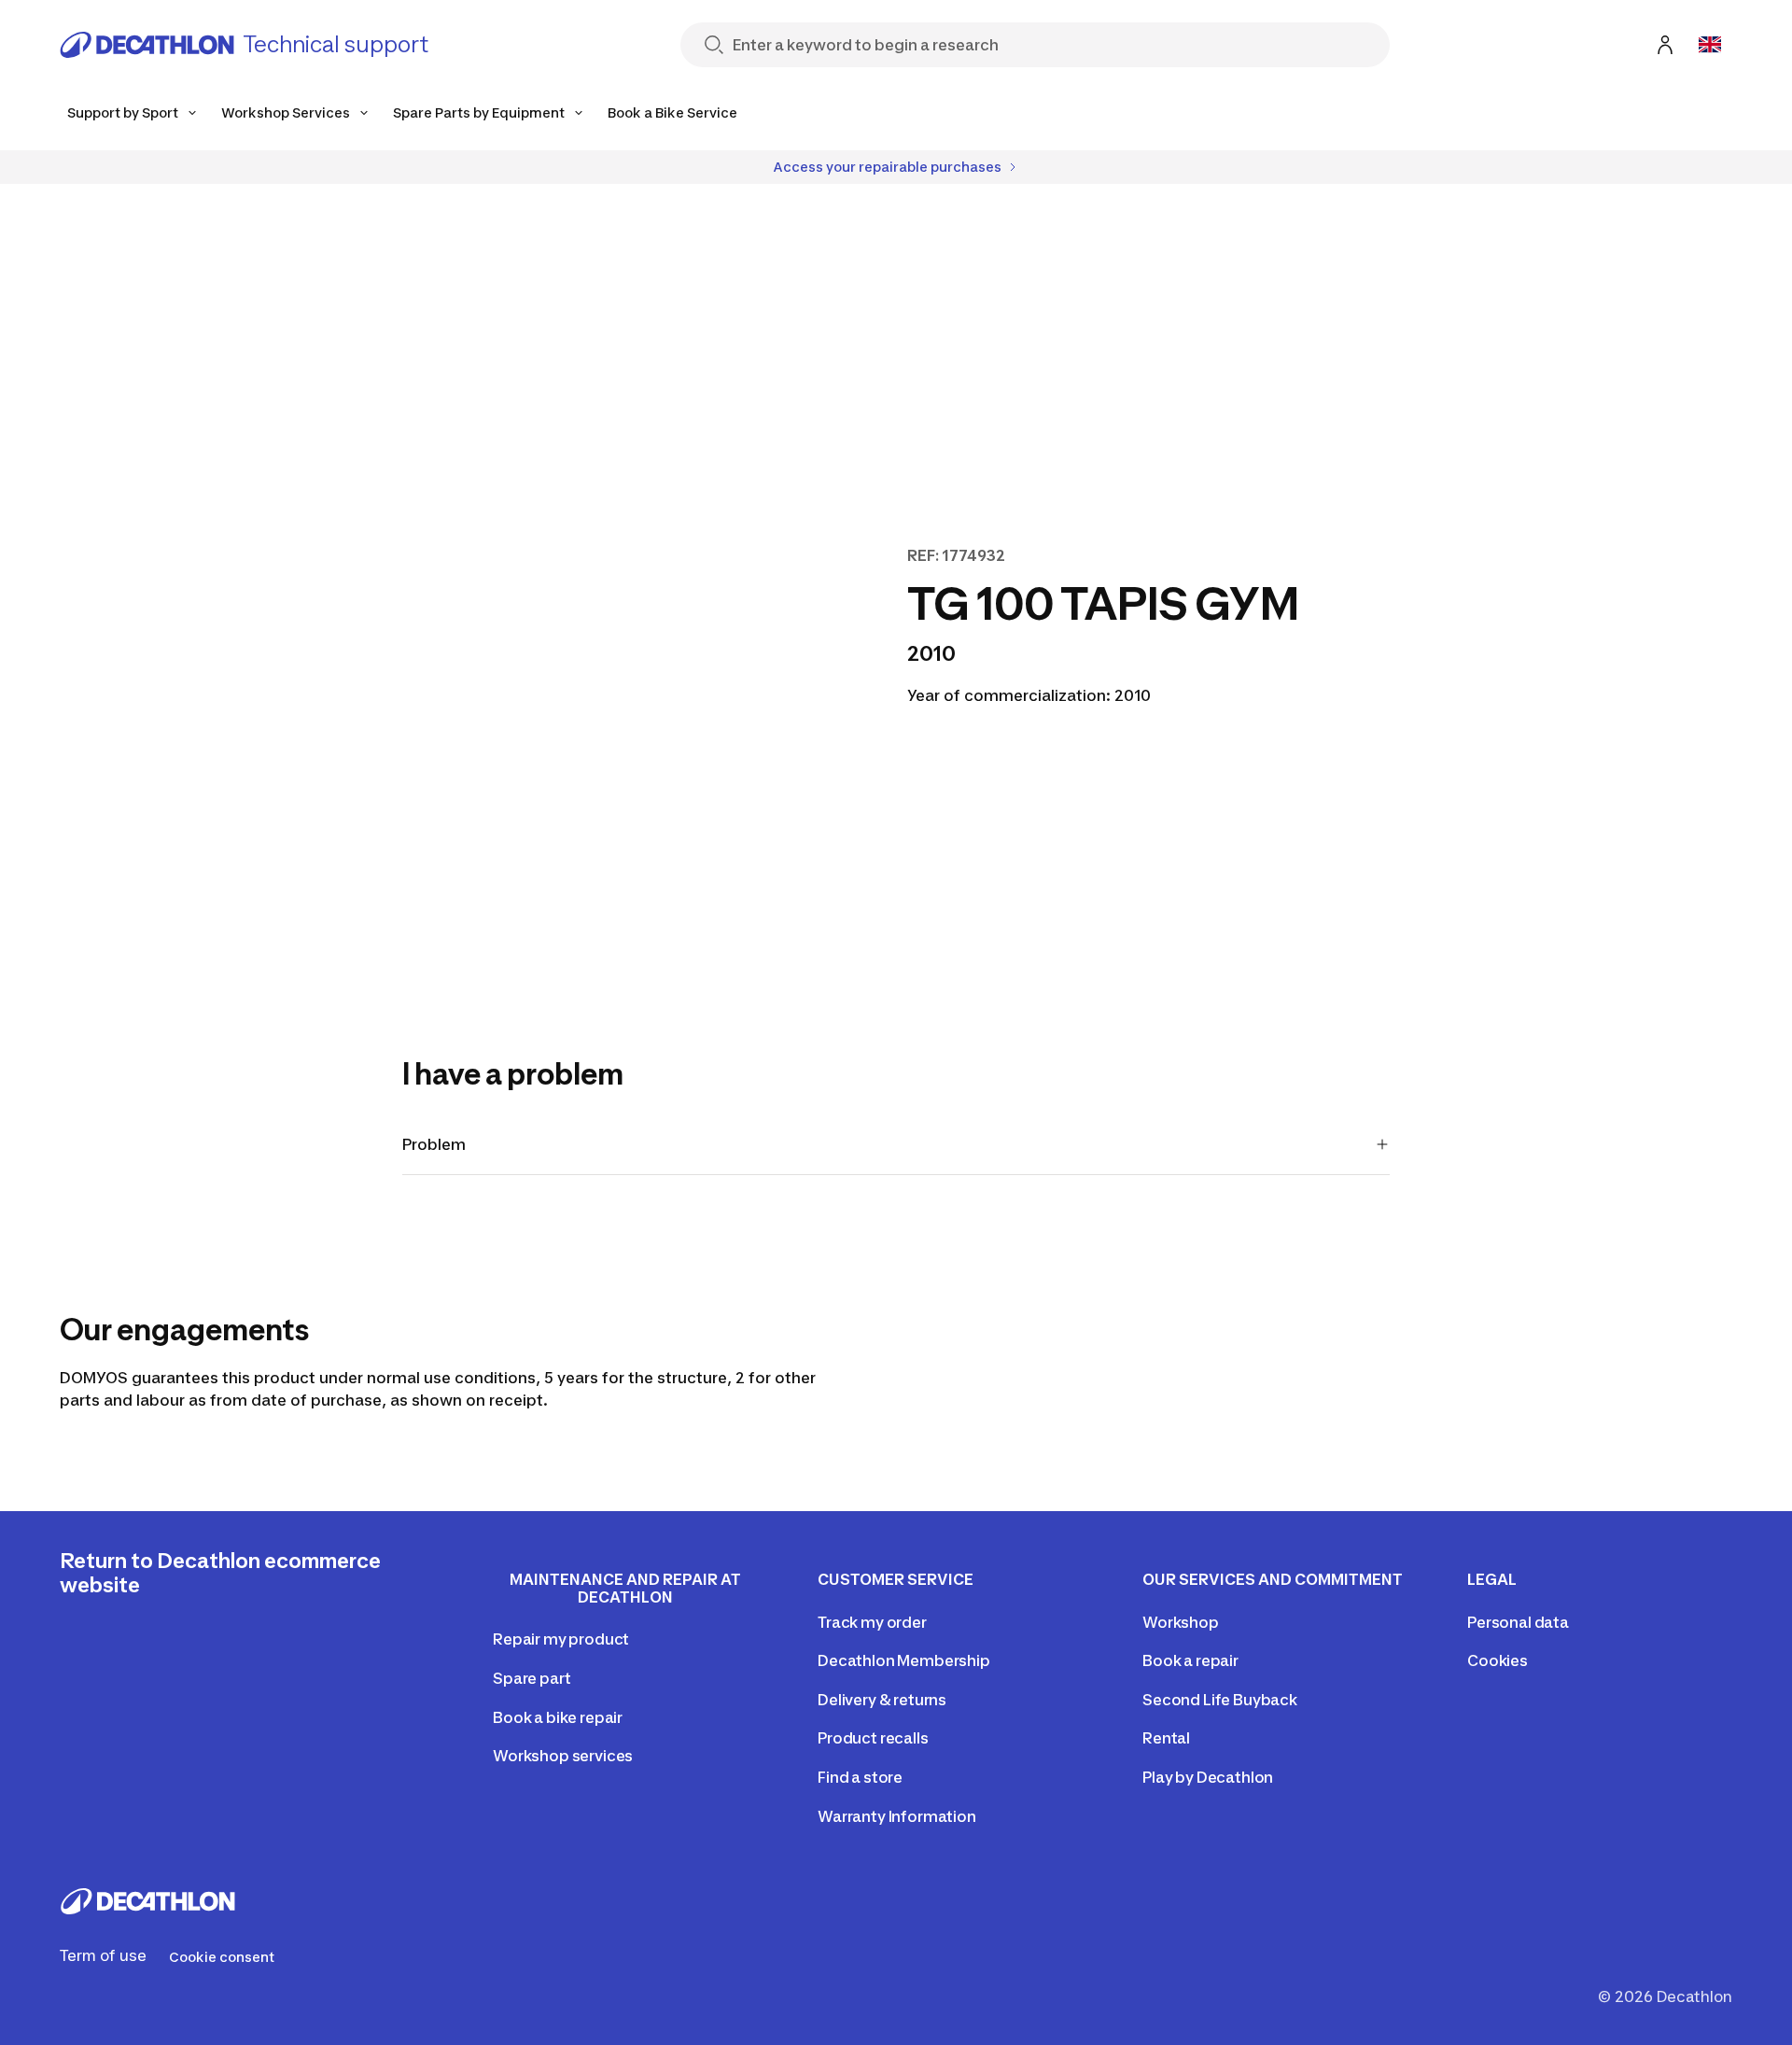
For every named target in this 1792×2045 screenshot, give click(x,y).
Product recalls (873, 1738)
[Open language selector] (1710, 45)
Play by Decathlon (1208, 1777)
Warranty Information (897, 1816)
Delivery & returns (882, 1700)
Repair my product (561, 1639)
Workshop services (563, 1756)
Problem (434, 1144)
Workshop (1181, 1622)
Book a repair (1190, 1660)
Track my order (872, 1622)
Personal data (1518, 1622)
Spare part (532, 1678)
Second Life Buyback (1220, 1700)
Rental (1166, 1738)
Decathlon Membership (904, 1660)
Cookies (1498, 1660)
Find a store (860, 1777)
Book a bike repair (558, 1717)
